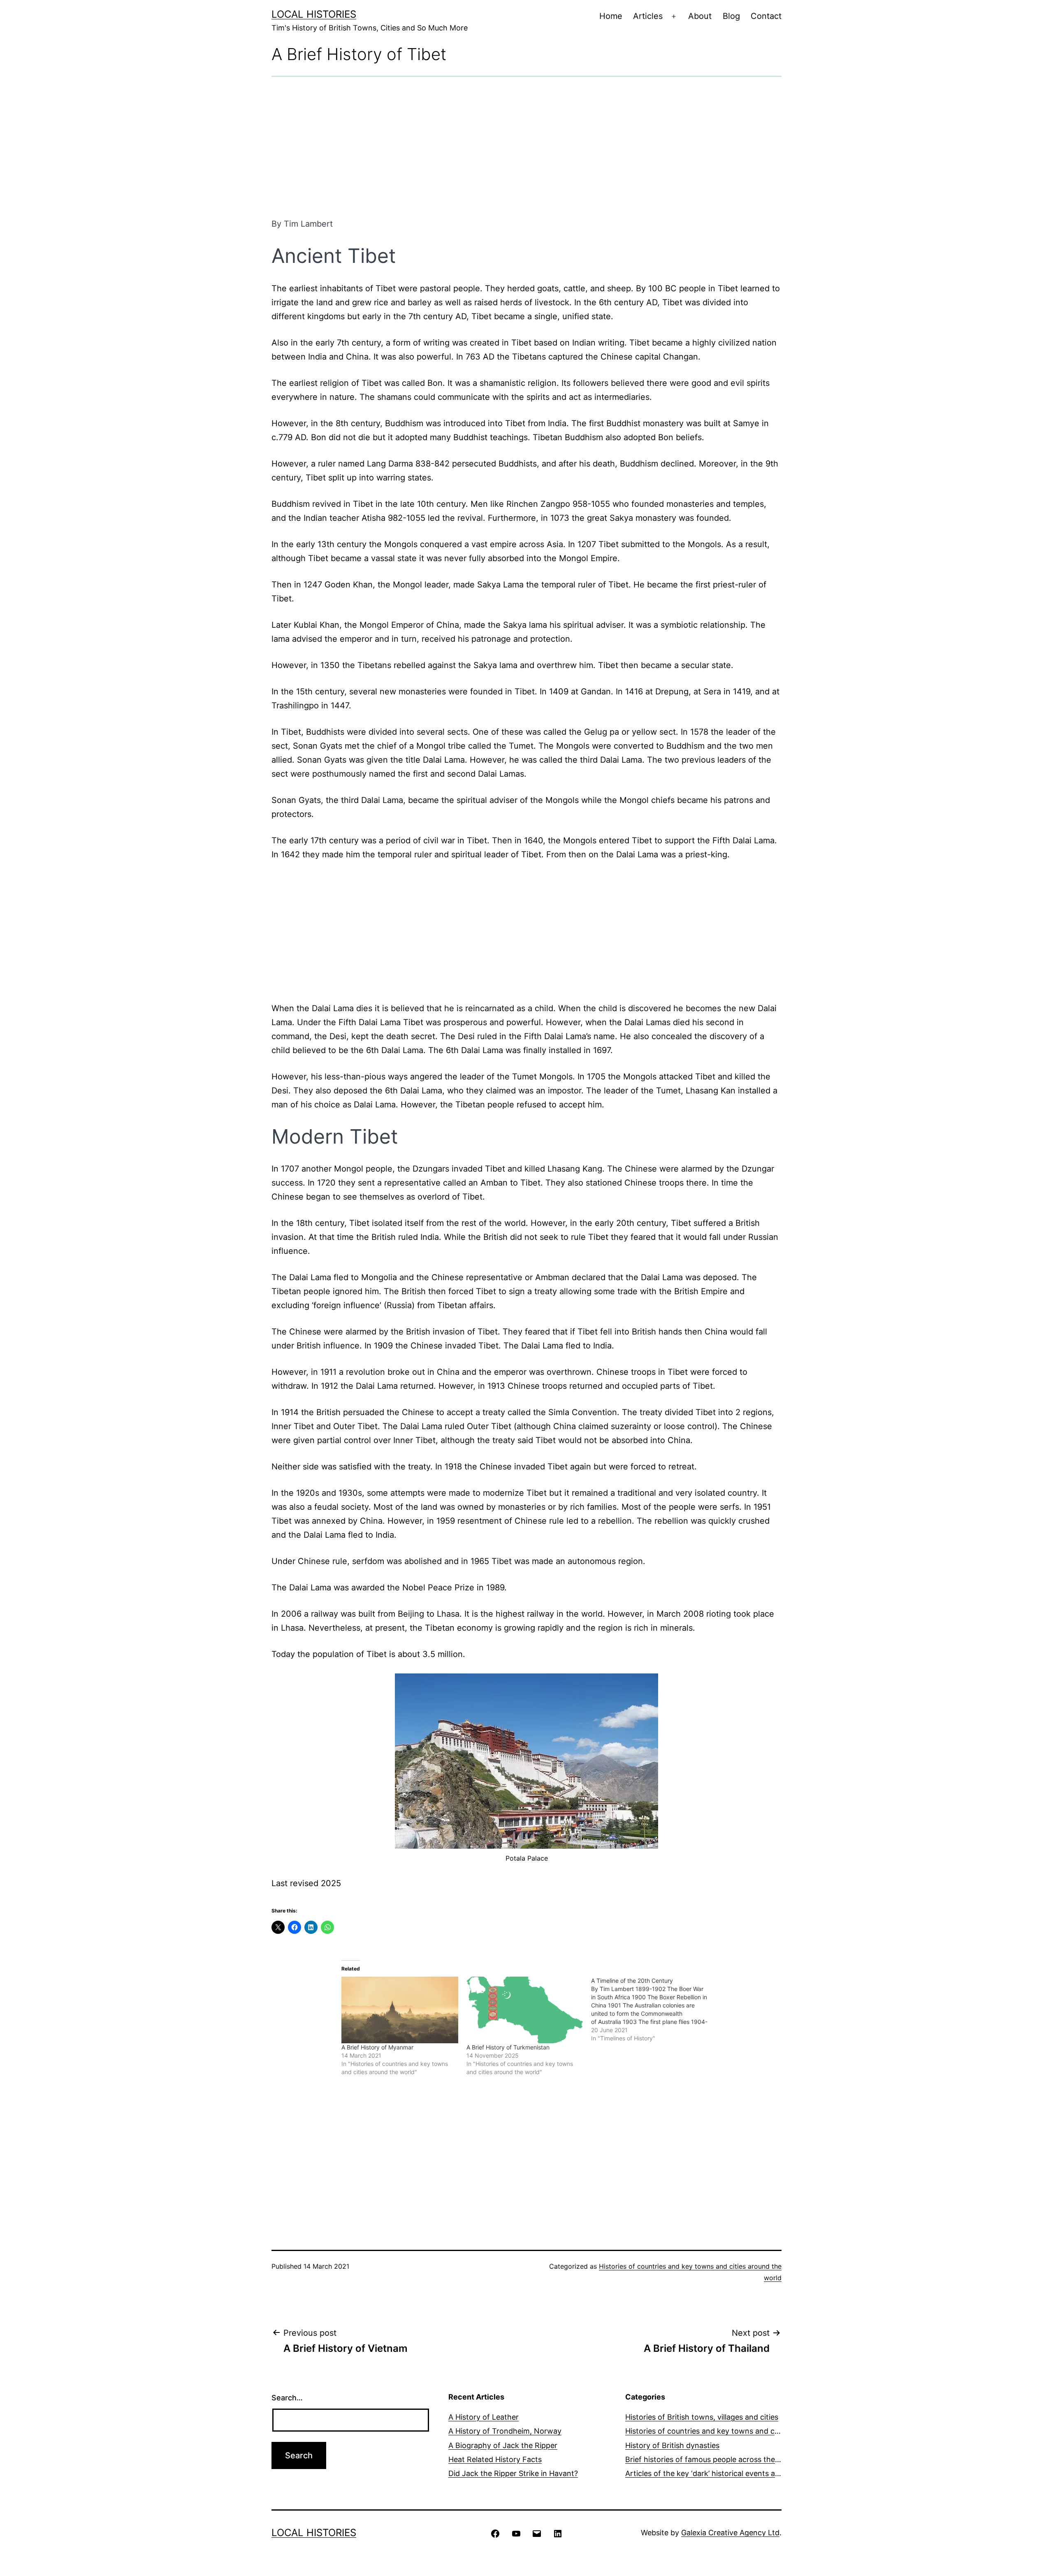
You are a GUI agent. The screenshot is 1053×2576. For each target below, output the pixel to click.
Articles (648, 16)
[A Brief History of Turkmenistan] (525, 2010)
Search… (287, 2398)
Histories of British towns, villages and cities (702, 2417)
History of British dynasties (672, 2445)
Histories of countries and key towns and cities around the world (738, 2431)
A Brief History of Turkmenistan (508, 2047)
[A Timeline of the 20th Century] (654, 2010)
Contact (766, 16)
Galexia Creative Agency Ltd (730, 2533)
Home (611, 16)
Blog (731, 16)
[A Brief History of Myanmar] (400, 2010)
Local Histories (314, 14)
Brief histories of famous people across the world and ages (728, 2459)
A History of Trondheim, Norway (505, 2431)
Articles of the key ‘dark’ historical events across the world (727, 2473)
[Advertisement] (526, 147)
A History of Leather (484, 2417)
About (700, 16)
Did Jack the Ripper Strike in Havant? (513, 2473)
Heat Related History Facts (495, 2459)
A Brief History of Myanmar (377, 2047)
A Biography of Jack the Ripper (503, 2445)
